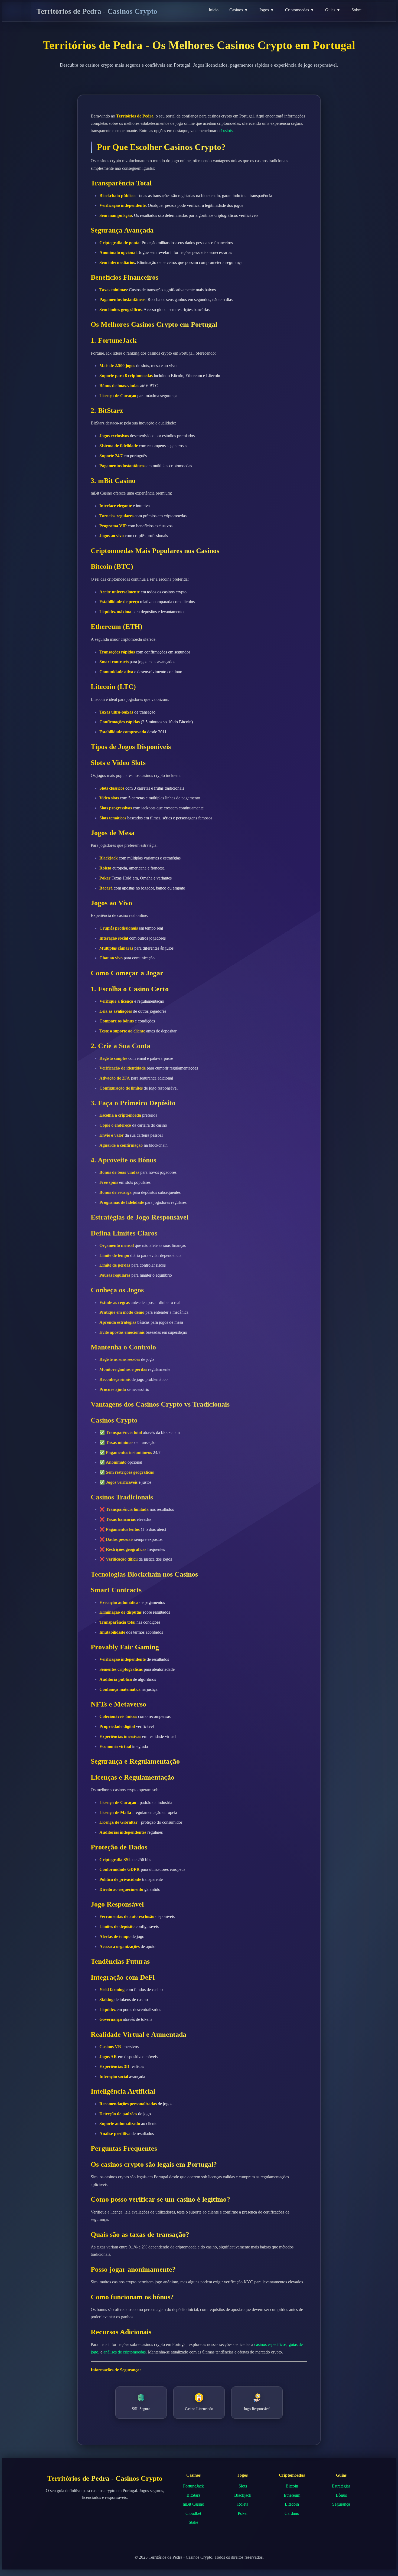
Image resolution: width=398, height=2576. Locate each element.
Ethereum (292, 2495)
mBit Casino (193, 2504)
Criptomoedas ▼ (300, 10)
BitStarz (193, 2495)
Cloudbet (193, 2513)
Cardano (292, 2513)
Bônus (341, 2495)
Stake (193, 2522)
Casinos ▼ (239, 10)
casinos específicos (270, 2344)
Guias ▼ (333, 10)
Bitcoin (292, 2486)
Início (214, 10)
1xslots (227, 131)
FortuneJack (193, 2486)
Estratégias (341, 2486)
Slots (243, 2486)
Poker (243, 2513)
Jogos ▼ (267, 10)
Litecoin (292, 2504)
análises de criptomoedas (125, 2352)
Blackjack (243, 2495)
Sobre (356, 10)
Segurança (341, 2504)
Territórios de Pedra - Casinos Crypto (97, 11)
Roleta (243, 2504)
